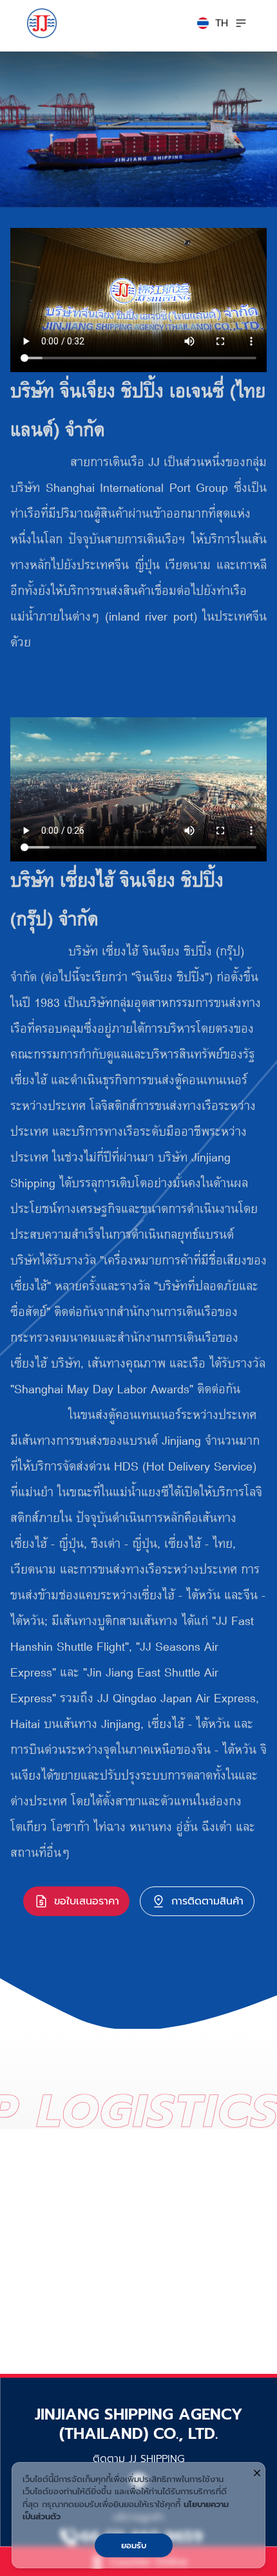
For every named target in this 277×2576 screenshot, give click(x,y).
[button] (213, 23)
